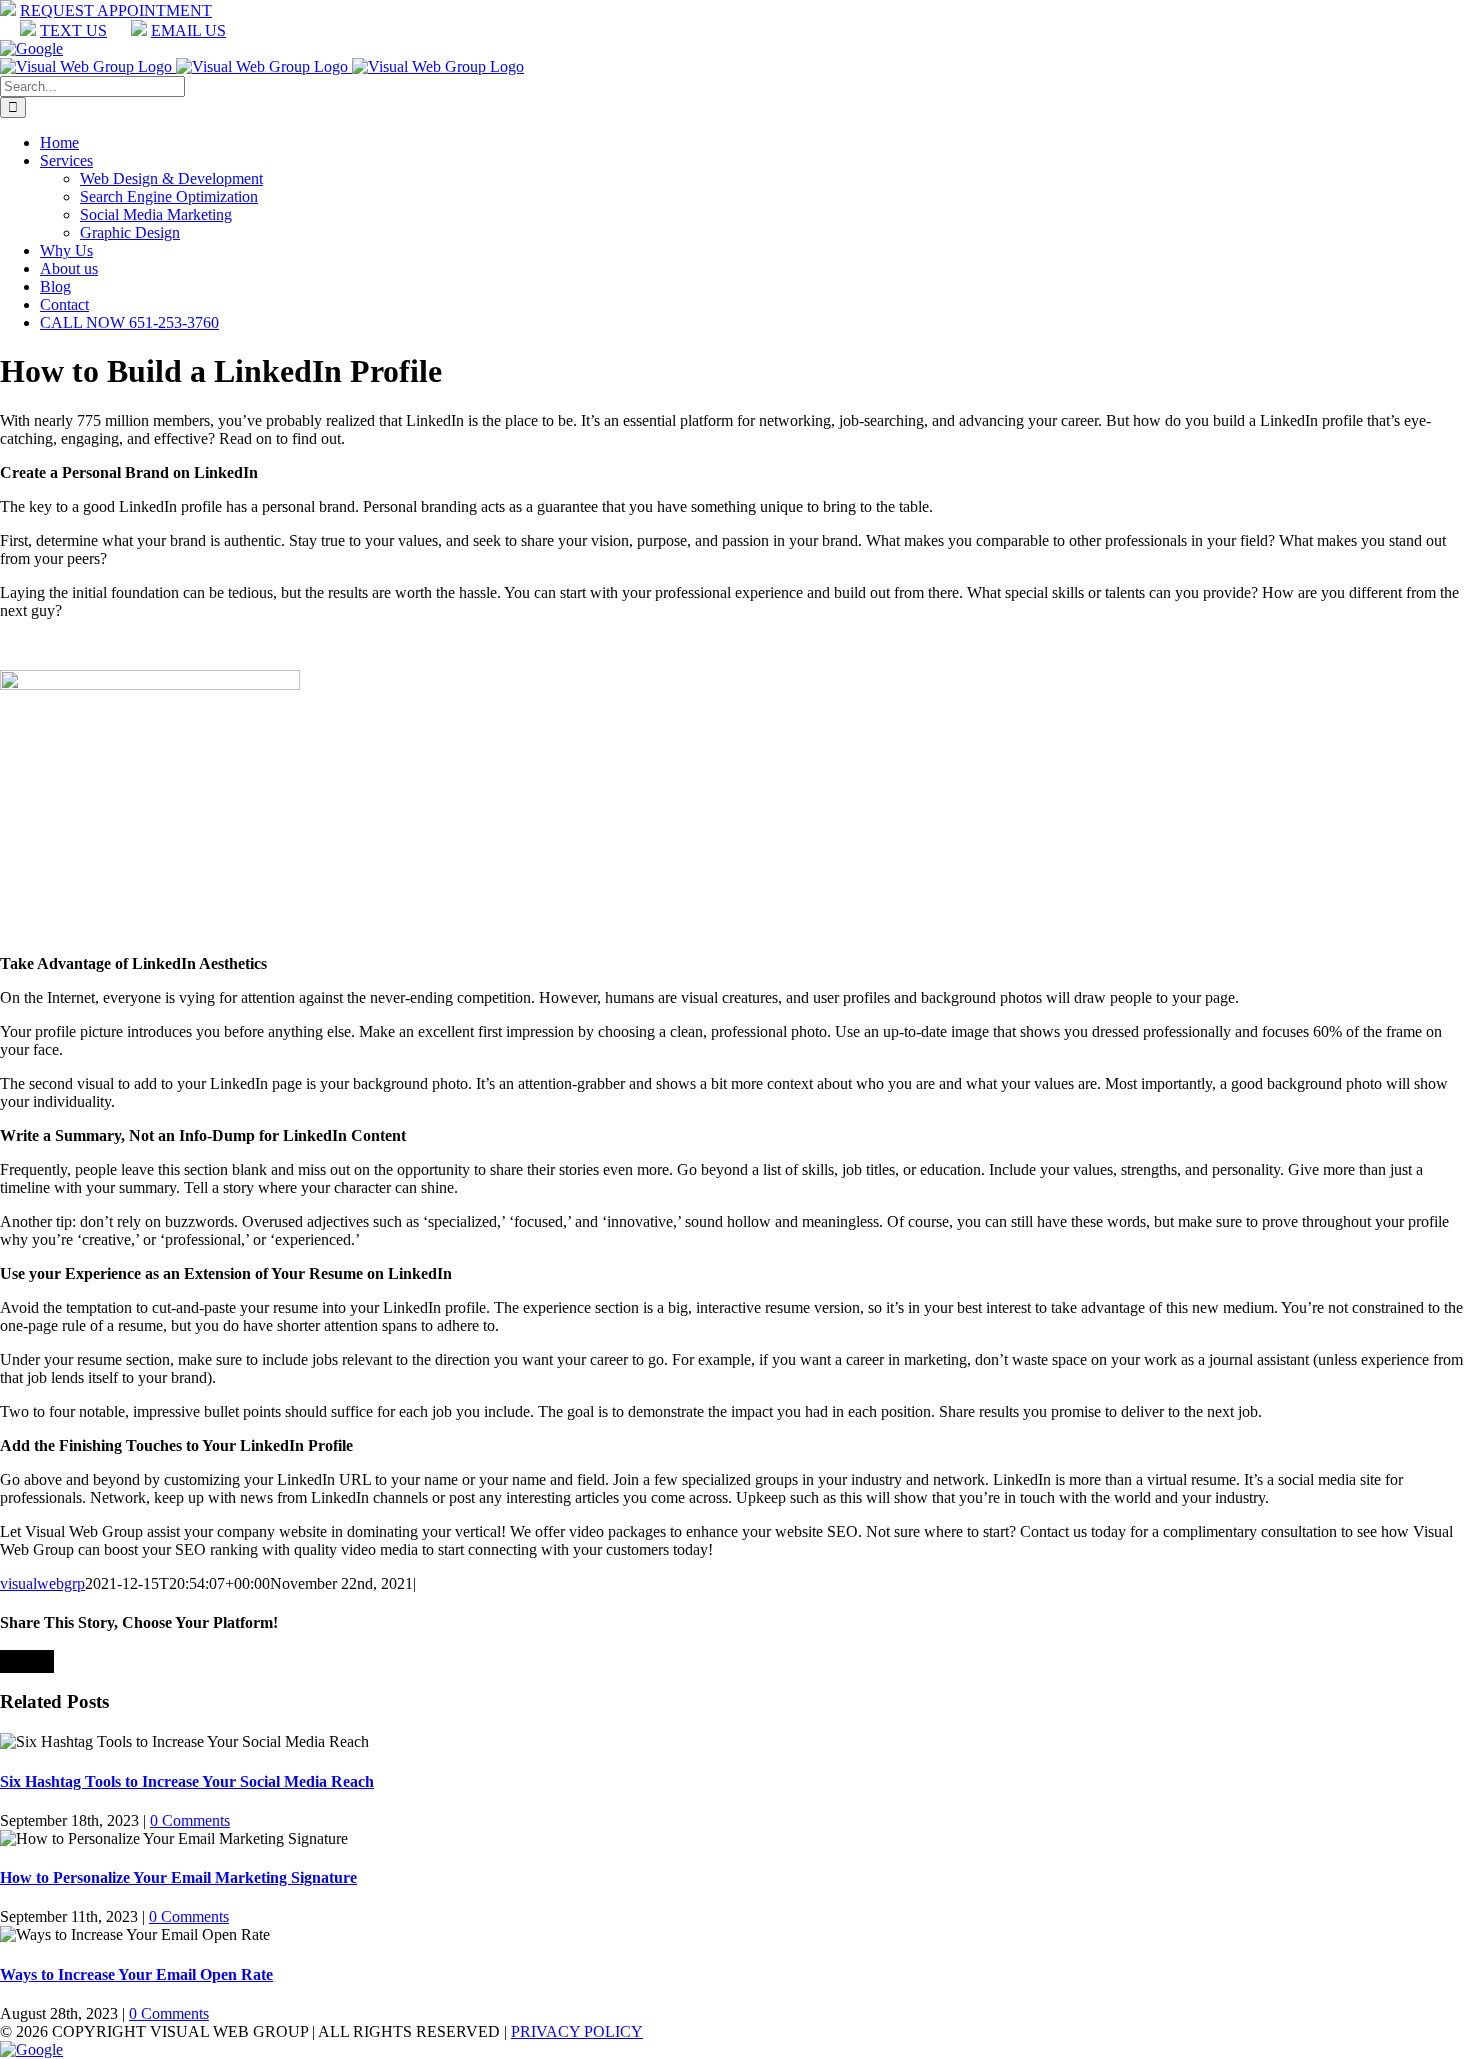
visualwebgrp (42, 1583)
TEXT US (73, 30)
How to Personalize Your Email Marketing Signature (178, 1877)
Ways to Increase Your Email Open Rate (136, 1974)
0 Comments (190, 1820)
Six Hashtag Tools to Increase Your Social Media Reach (187, 1781)
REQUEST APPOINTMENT (116, 10)
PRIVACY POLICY (577, 2031)
